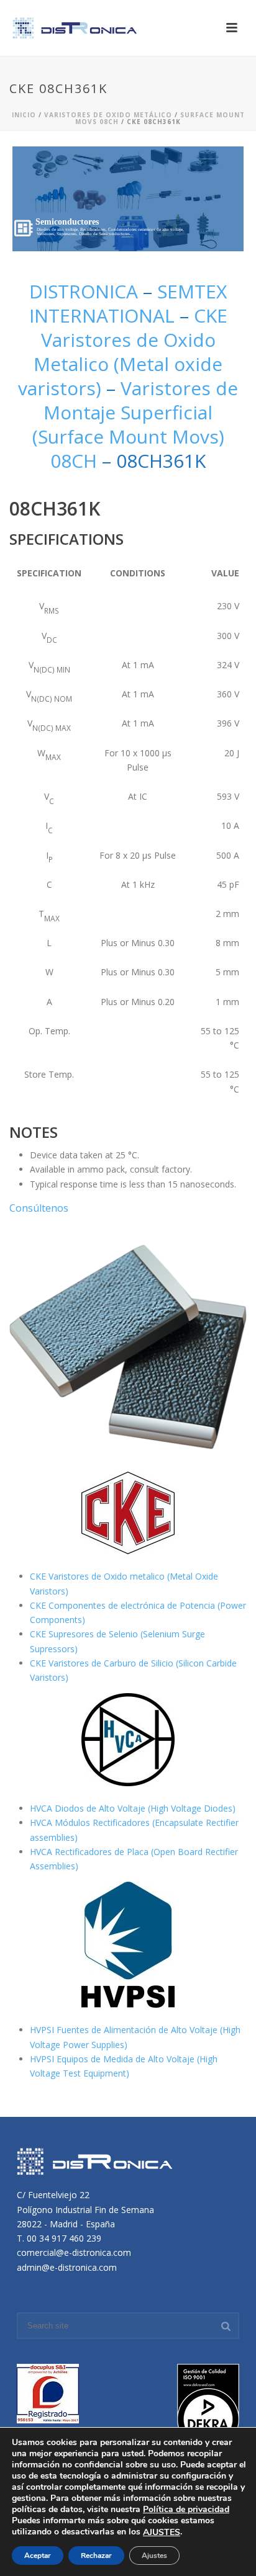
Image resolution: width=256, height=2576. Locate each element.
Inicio (24, 115)
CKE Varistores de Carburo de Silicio (103, 1663)
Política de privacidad (186, 2509)
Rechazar (96, 2556)
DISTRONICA (86, 291)
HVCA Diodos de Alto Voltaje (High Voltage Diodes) (133, 1808)
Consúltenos (39, 1208)
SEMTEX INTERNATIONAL (128, 303)
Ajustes (154, 2556)
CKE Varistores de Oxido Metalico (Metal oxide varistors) (123, 352)
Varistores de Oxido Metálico (108, 115)
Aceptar (38, 2556)
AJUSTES (162, 2533)
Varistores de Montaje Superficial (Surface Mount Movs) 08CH (135, 424)
